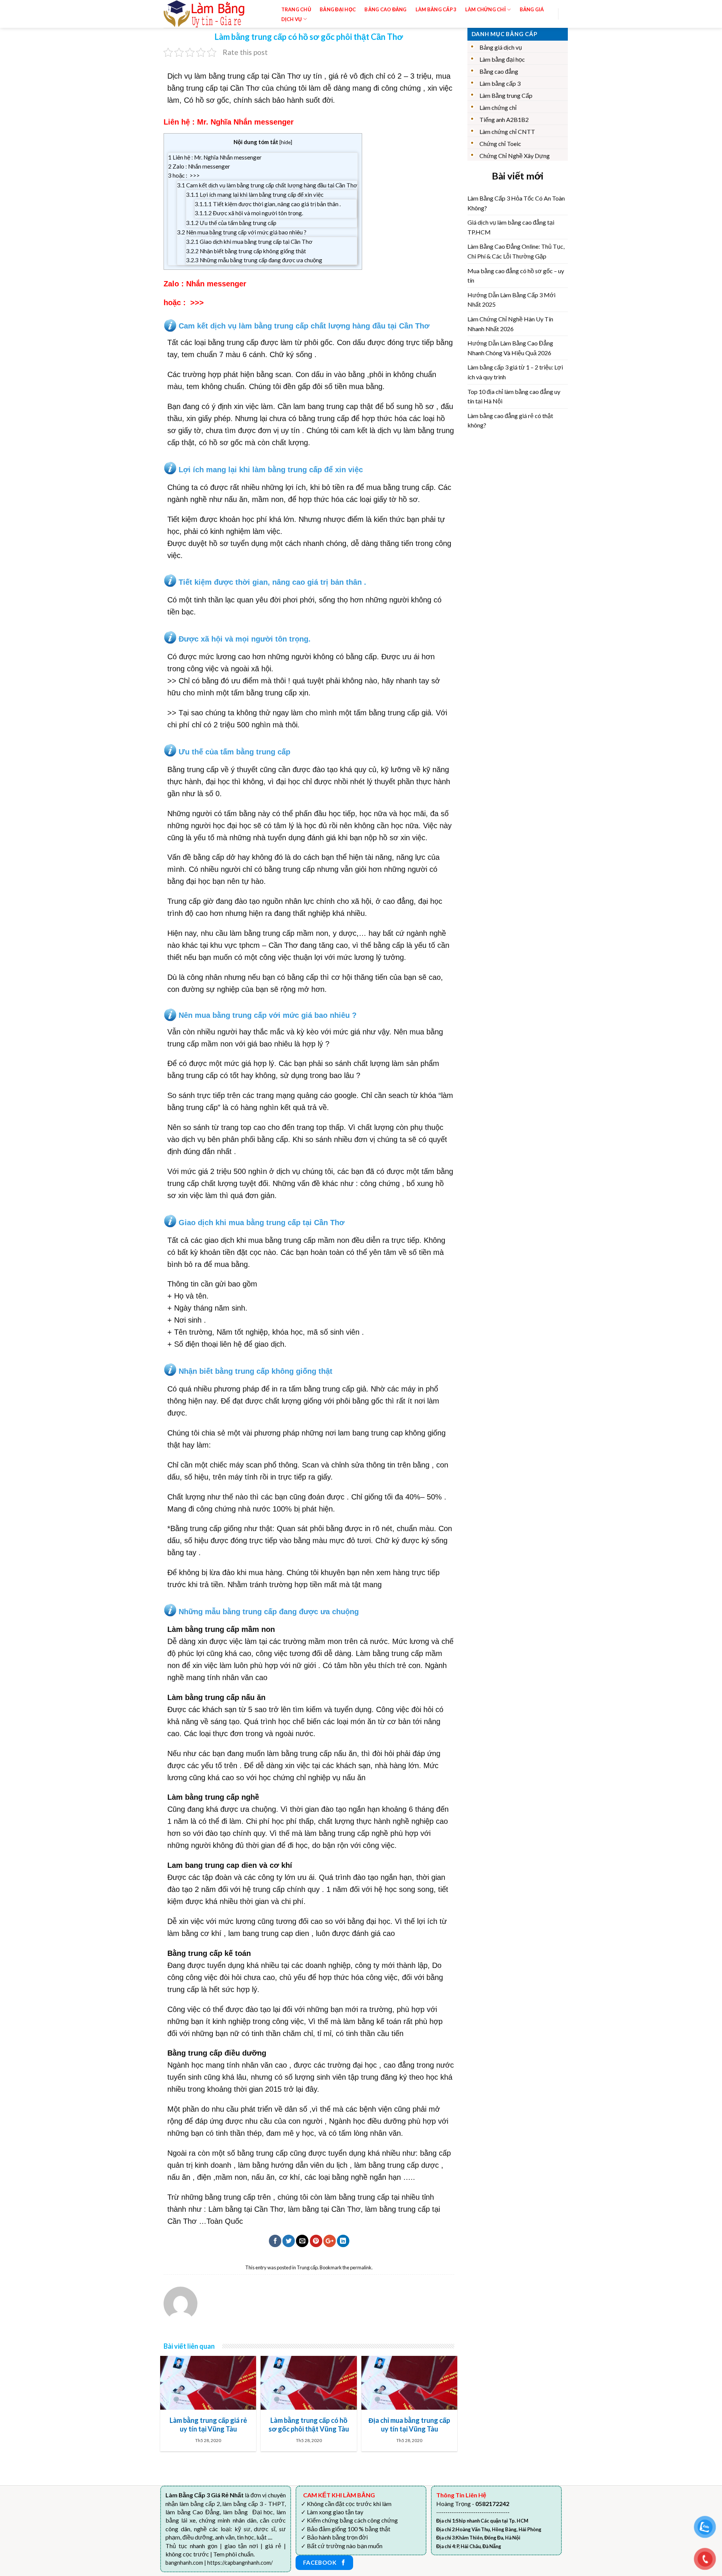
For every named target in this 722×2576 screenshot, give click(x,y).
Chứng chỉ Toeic (500, 144)
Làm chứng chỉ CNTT (507, 132)
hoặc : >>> (184, 175)
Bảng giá (532, 9)
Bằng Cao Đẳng (385, 9)
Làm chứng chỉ (498, 107)
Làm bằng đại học (502, 59)
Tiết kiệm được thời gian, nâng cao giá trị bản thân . (268, 204)
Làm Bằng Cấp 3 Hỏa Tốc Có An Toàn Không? (516, 203)
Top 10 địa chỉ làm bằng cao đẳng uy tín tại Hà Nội (514, 396)
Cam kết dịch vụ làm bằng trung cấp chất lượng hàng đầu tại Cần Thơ (267, 185)
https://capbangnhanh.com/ (240, 2563)
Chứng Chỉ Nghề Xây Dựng (515, 156)
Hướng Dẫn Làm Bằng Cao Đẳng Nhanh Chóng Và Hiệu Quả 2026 (510, 348)
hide (286, 142)
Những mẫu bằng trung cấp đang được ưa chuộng (254, 260)
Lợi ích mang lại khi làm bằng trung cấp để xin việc (255, 195)
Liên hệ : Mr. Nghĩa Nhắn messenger (215, 157)
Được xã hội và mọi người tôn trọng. (249, 213)
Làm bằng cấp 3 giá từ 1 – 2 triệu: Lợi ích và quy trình (515, 372)
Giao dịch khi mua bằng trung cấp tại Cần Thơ (249, 242)
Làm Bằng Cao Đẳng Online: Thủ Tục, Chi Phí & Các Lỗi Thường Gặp (516, 251)
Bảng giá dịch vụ (501, 47)
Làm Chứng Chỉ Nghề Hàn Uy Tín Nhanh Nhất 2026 (510, 324)
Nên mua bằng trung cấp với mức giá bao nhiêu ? (242, 232)
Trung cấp (307, 2267)
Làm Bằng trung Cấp (506, 95)
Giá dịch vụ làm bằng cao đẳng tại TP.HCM (511, 227)
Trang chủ (296, 9)
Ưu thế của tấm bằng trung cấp (231, 223)
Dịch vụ (292, 19)
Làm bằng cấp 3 (436, 9)
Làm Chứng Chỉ (485, 9)
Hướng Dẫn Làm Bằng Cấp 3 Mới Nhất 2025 (511, 300)
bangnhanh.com (184, 2563)
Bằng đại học (338, 9)
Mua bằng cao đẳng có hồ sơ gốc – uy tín (516, 276)
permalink (361, 2267)
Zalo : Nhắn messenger (199, 166)
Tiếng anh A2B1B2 (504, 119)
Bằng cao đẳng (499, 71)
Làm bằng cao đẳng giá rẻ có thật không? (510, 420)
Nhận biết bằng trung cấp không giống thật (246, 251)
